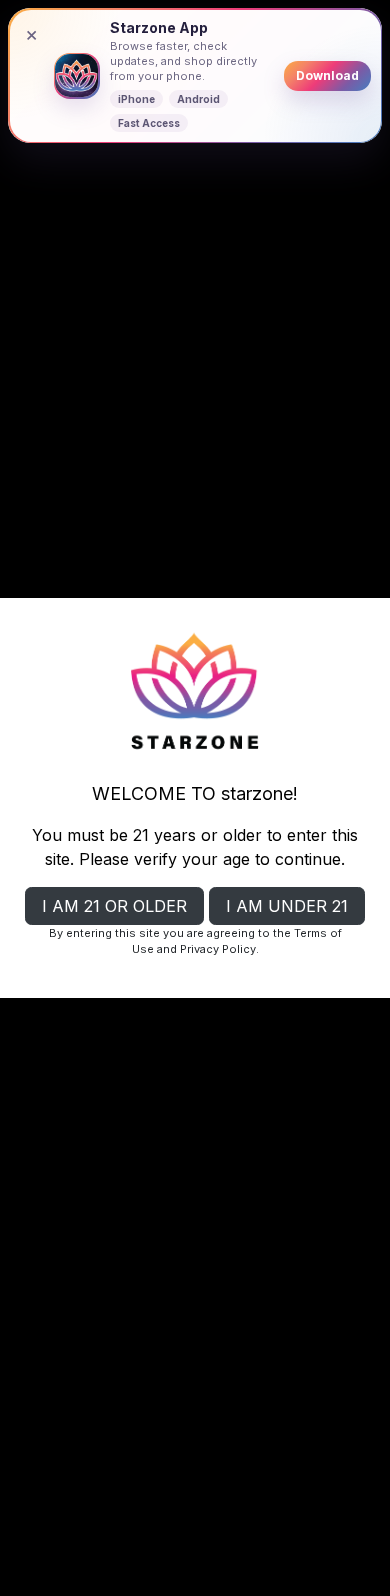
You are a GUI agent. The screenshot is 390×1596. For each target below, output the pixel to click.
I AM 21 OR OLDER (114, 906)
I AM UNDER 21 (287, 906)
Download (327, 75)
